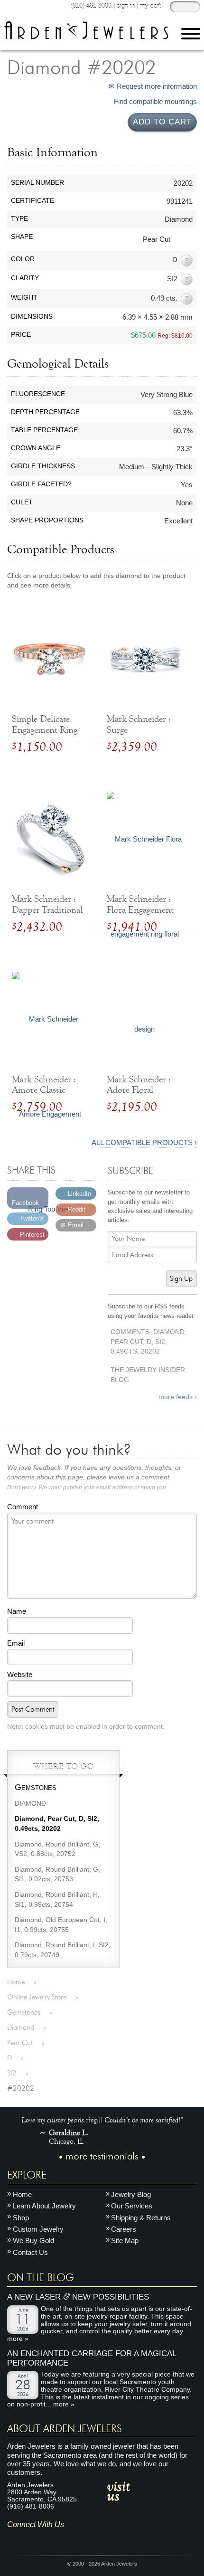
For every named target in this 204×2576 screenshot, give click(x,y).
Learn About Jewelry (44, 2206)
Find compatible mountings (154, 102)
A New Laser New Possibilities (78, 2297)
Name (17, 1611)
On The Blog (41, 2278)
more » (18, 2339)
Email (16, 1643)
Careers (124, 2229)
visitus (119, 2491)
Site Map (125, 2240)
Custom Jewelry (38, 2229)
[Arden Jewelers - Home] (86, 30)
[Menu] (191, 35)
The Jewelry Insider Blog (148, 1375)
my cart (150, 6)
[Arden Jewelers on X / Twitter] (56, 2539)
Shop (21, 2218)
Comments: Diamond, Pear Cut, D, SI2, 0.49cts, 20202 (148, 1342)
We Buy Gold (33, 2240)
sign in (126, 6)
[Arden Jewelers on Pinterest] (42, 2539)
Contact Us (30, 2252)
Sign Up (181, 1279)
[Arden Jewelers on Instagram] (14, 2539)
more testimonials (102, 2157)
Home (22, 2194)
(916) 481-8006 (91, 6)
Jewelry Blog (131, 2194)
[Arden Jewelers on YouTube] (84, 2539)
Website (20, 1674)
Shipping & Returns (141, 2218)
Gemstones (36, 1787)
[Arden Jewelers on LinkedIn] (70, 2539)
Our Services (132, 2206)
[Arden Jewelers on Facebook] (28, 2539)
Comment (23, 1507)
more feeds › (178, 1397)
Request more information (156, 86)
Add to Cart (162, 122)
